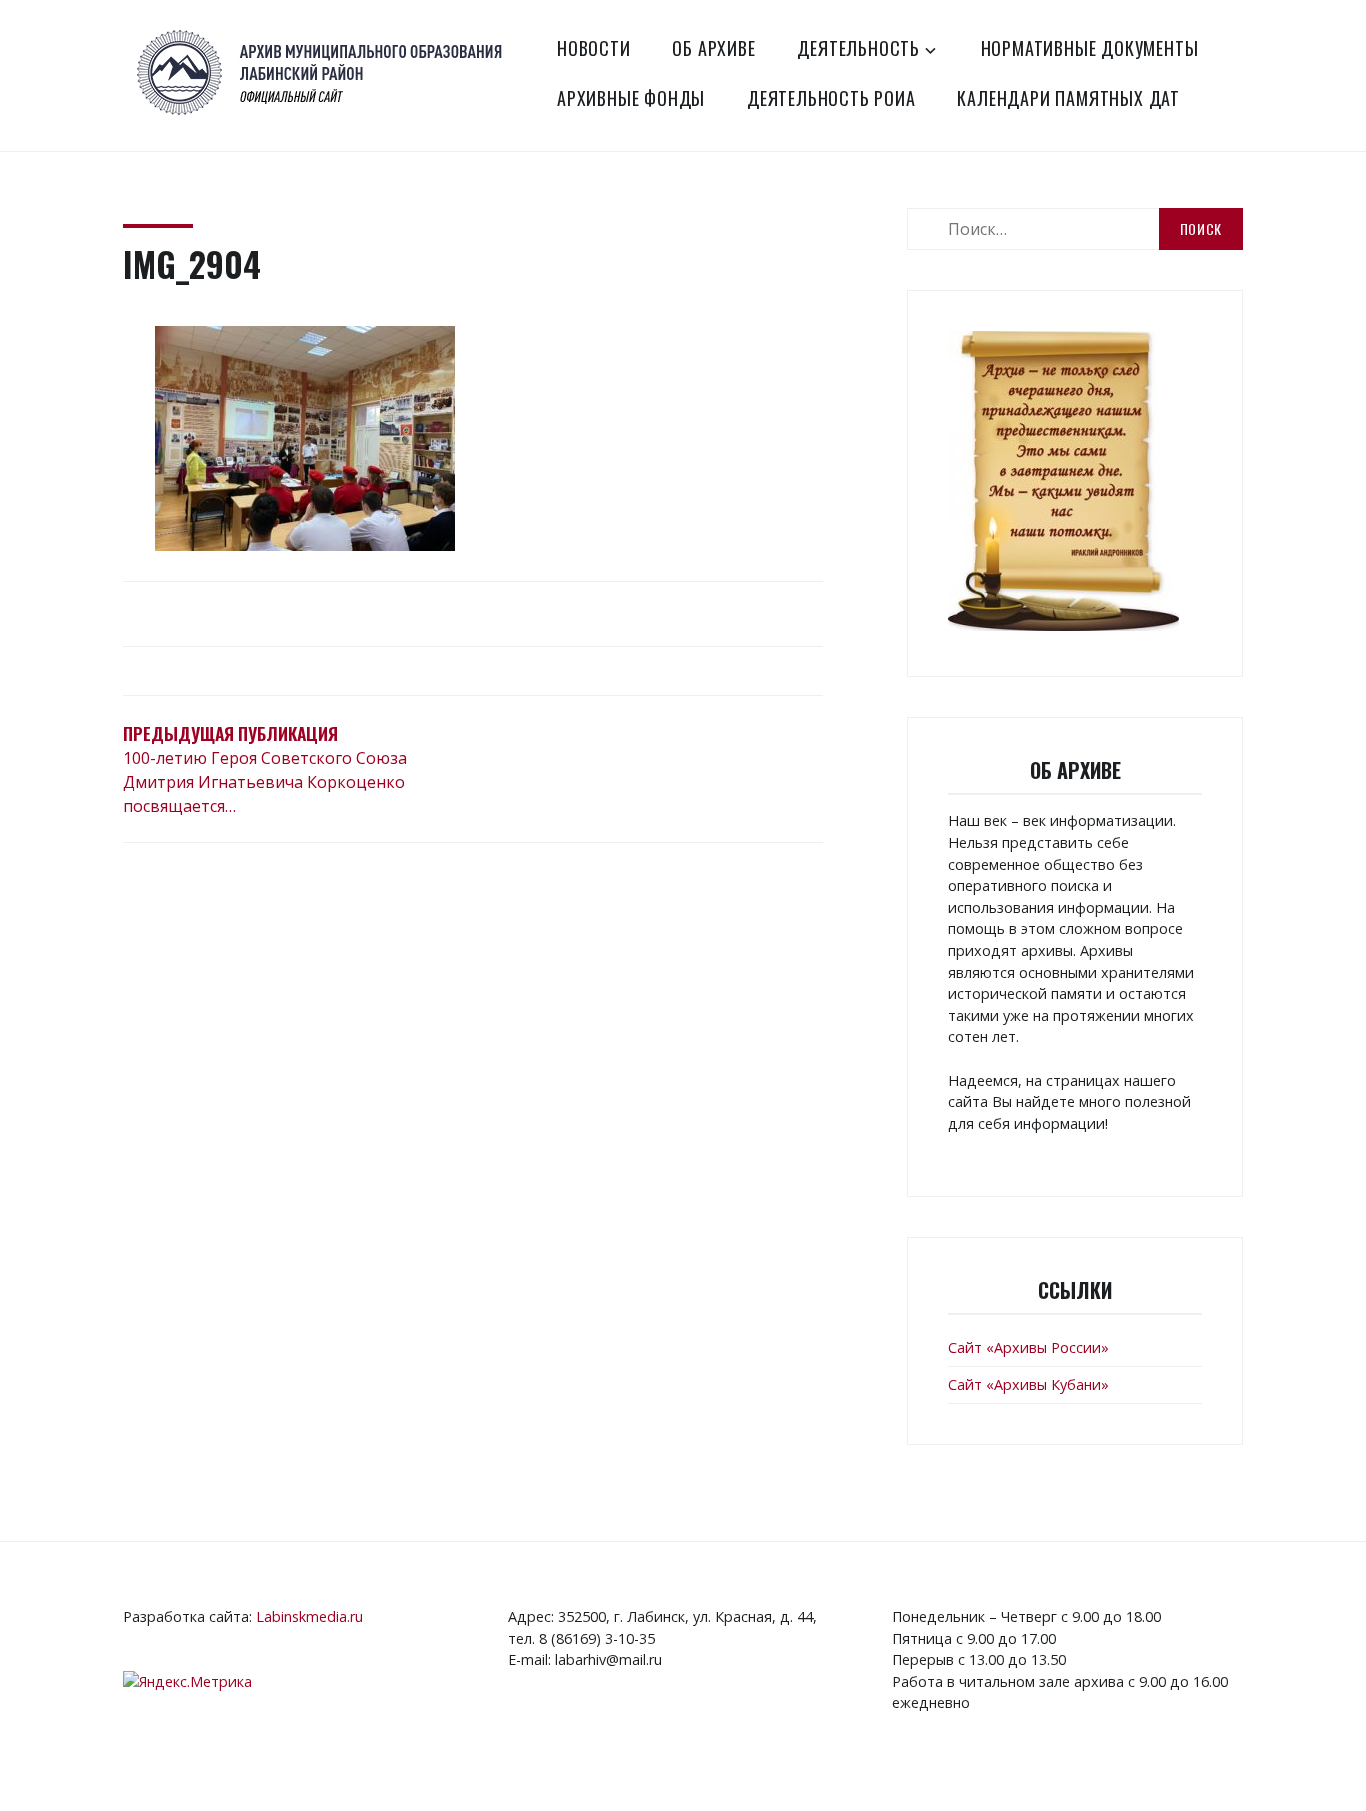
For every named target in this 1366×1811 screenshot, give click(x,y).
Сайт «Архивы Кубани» (1028, 1384)
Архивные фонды (631, 98)
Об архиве (713, 48)
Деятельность (858, 48)
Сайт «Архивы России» (1028, 1347)
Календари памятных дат (1068, 98)
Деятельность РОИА (831, 98)
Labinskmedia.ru (309, 1616)
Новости (594, 48)
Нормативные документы (1090, 48)
